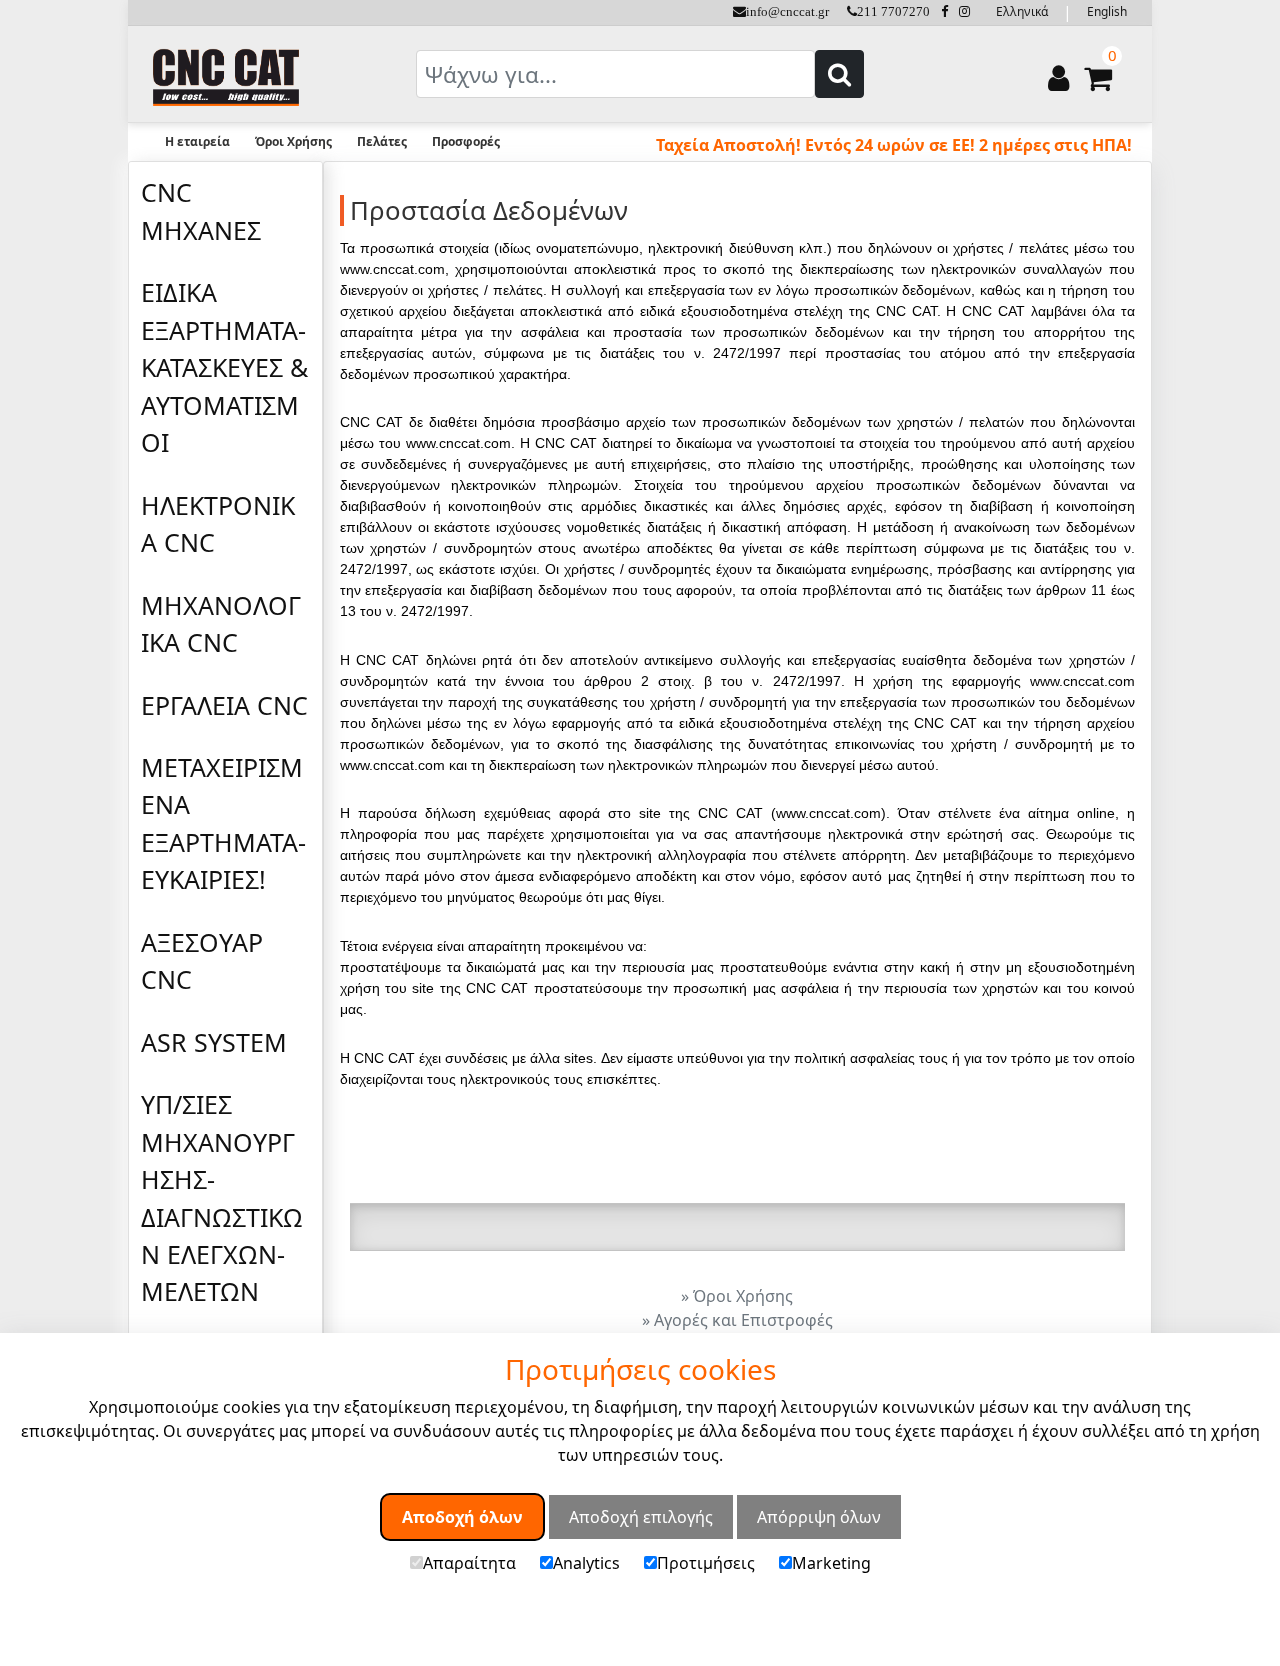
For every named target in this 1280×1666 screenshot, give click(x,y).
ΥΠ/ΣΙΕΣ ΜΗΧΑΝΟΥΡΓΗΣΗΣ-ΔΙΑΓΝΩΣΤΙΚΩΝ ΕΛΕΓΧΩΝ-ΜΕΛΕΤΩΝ (222, 1197)
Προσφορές (466, 141)
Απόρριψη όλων (819, 1516)
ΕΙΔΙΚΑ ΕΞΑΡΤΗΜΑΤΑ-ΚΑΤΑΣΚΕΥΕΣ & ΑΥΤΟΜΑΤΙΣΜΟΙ (224, 367)
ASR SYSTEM (214, 1042)
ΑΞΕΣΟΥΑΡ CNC (202, 960)
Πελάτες (382, 141)
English (1107, 11)
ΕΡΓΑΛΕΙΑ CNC (224, 705)
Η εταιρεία (197, 141)
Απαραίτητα (469, 1562)
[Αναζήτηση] (839, 74)
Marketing (831, 1562)
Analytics (586, 1562)
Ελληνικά (1022, 11)
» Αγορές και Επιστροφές (737, 1320)
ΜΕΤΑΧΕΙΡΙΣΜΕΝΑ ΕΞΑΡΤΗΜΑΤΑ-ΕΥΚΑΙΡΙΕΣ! (223, 823)
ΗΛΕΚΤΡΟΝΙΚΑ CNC (218, 523)
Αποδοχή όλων (462, 1516)
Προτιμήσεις (706, 1562)
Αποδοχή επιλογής (641, 1516)
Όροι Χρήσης (293, 141)
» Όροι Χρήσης (737, 1296)
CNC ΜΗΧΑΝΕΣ (201, 210)
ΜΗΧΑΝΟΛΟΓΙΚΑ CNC (221, 623)
